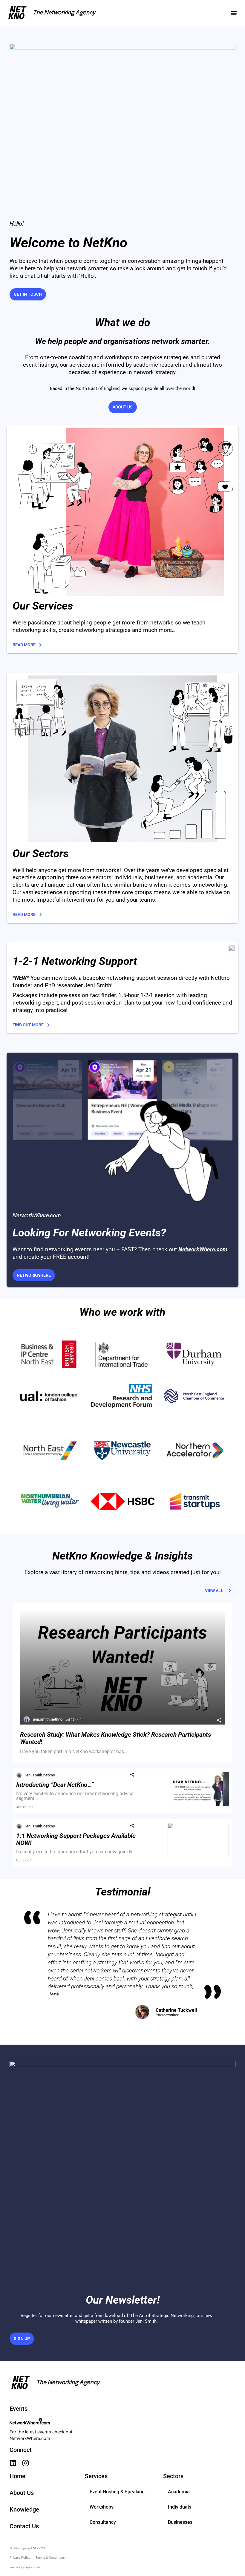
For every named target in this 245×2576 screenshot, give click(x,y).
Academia (179, 2492)
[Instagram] (26, 2463)
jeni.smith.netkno (48, 1719)
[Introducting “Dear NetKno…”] (198, 1805)
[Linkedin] (13, 2463)
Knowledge (24, 2509)
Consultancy (103, 2522)
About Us (22, 2493)
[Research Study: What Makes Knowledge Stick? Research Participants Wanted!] (122, 1668)
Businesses (180, 2522)
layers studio (33, 2567)
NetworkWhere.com (30, 2438)
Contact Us (24, 2526)
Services (96, 2476)
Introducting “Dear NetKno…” (55, 1785)
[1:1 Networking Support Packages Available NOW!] (198, 1856)
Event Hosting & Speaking (117, 2492)
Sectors (173, 2476)
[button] (233, 13)
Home (17, 2476)
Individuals (180, 2507)
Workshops (102, 2507)
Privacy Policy (20, 2558)
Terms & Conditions (50, 2558)
